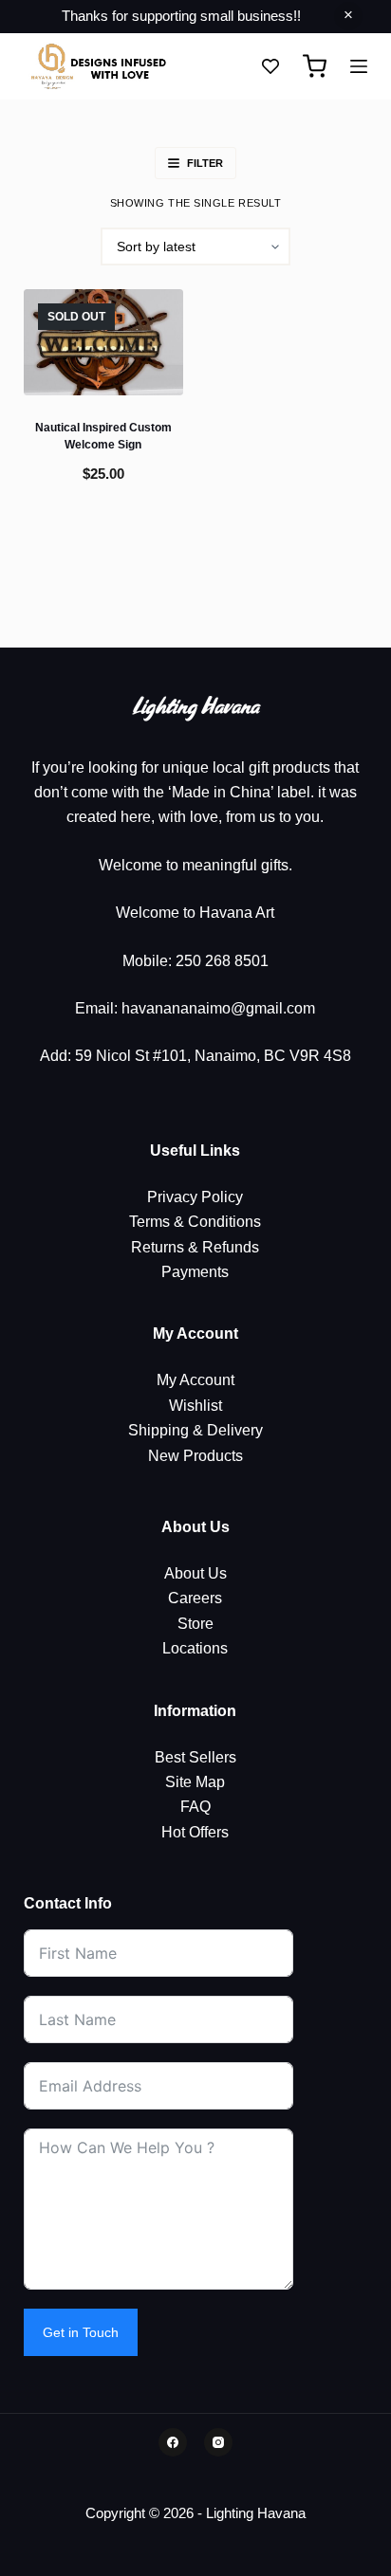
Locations (195, 1648)
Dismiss (348, 16)
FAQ (195, 1807)
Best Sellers (195, 1757)
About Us (195, 1573)
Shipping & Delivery (195, 1430)
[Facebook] (173, 2442)
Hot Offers (195, 1832)
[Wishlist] (270, 66)
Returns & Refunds (195, 1247)
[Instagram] (218, 2442)
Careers (195, 1598)
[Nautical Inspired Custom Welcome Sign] (103, 342)
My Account (195, 1380)
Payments (195, 1272)
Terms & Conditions (195, 1222)
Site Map (195, 1782)
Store (195, 1624)
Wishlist (195, 1406)
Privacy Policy (195, 1197)
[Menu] (359, 66)
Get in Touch (81, 2332)
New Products (195, 1456)
